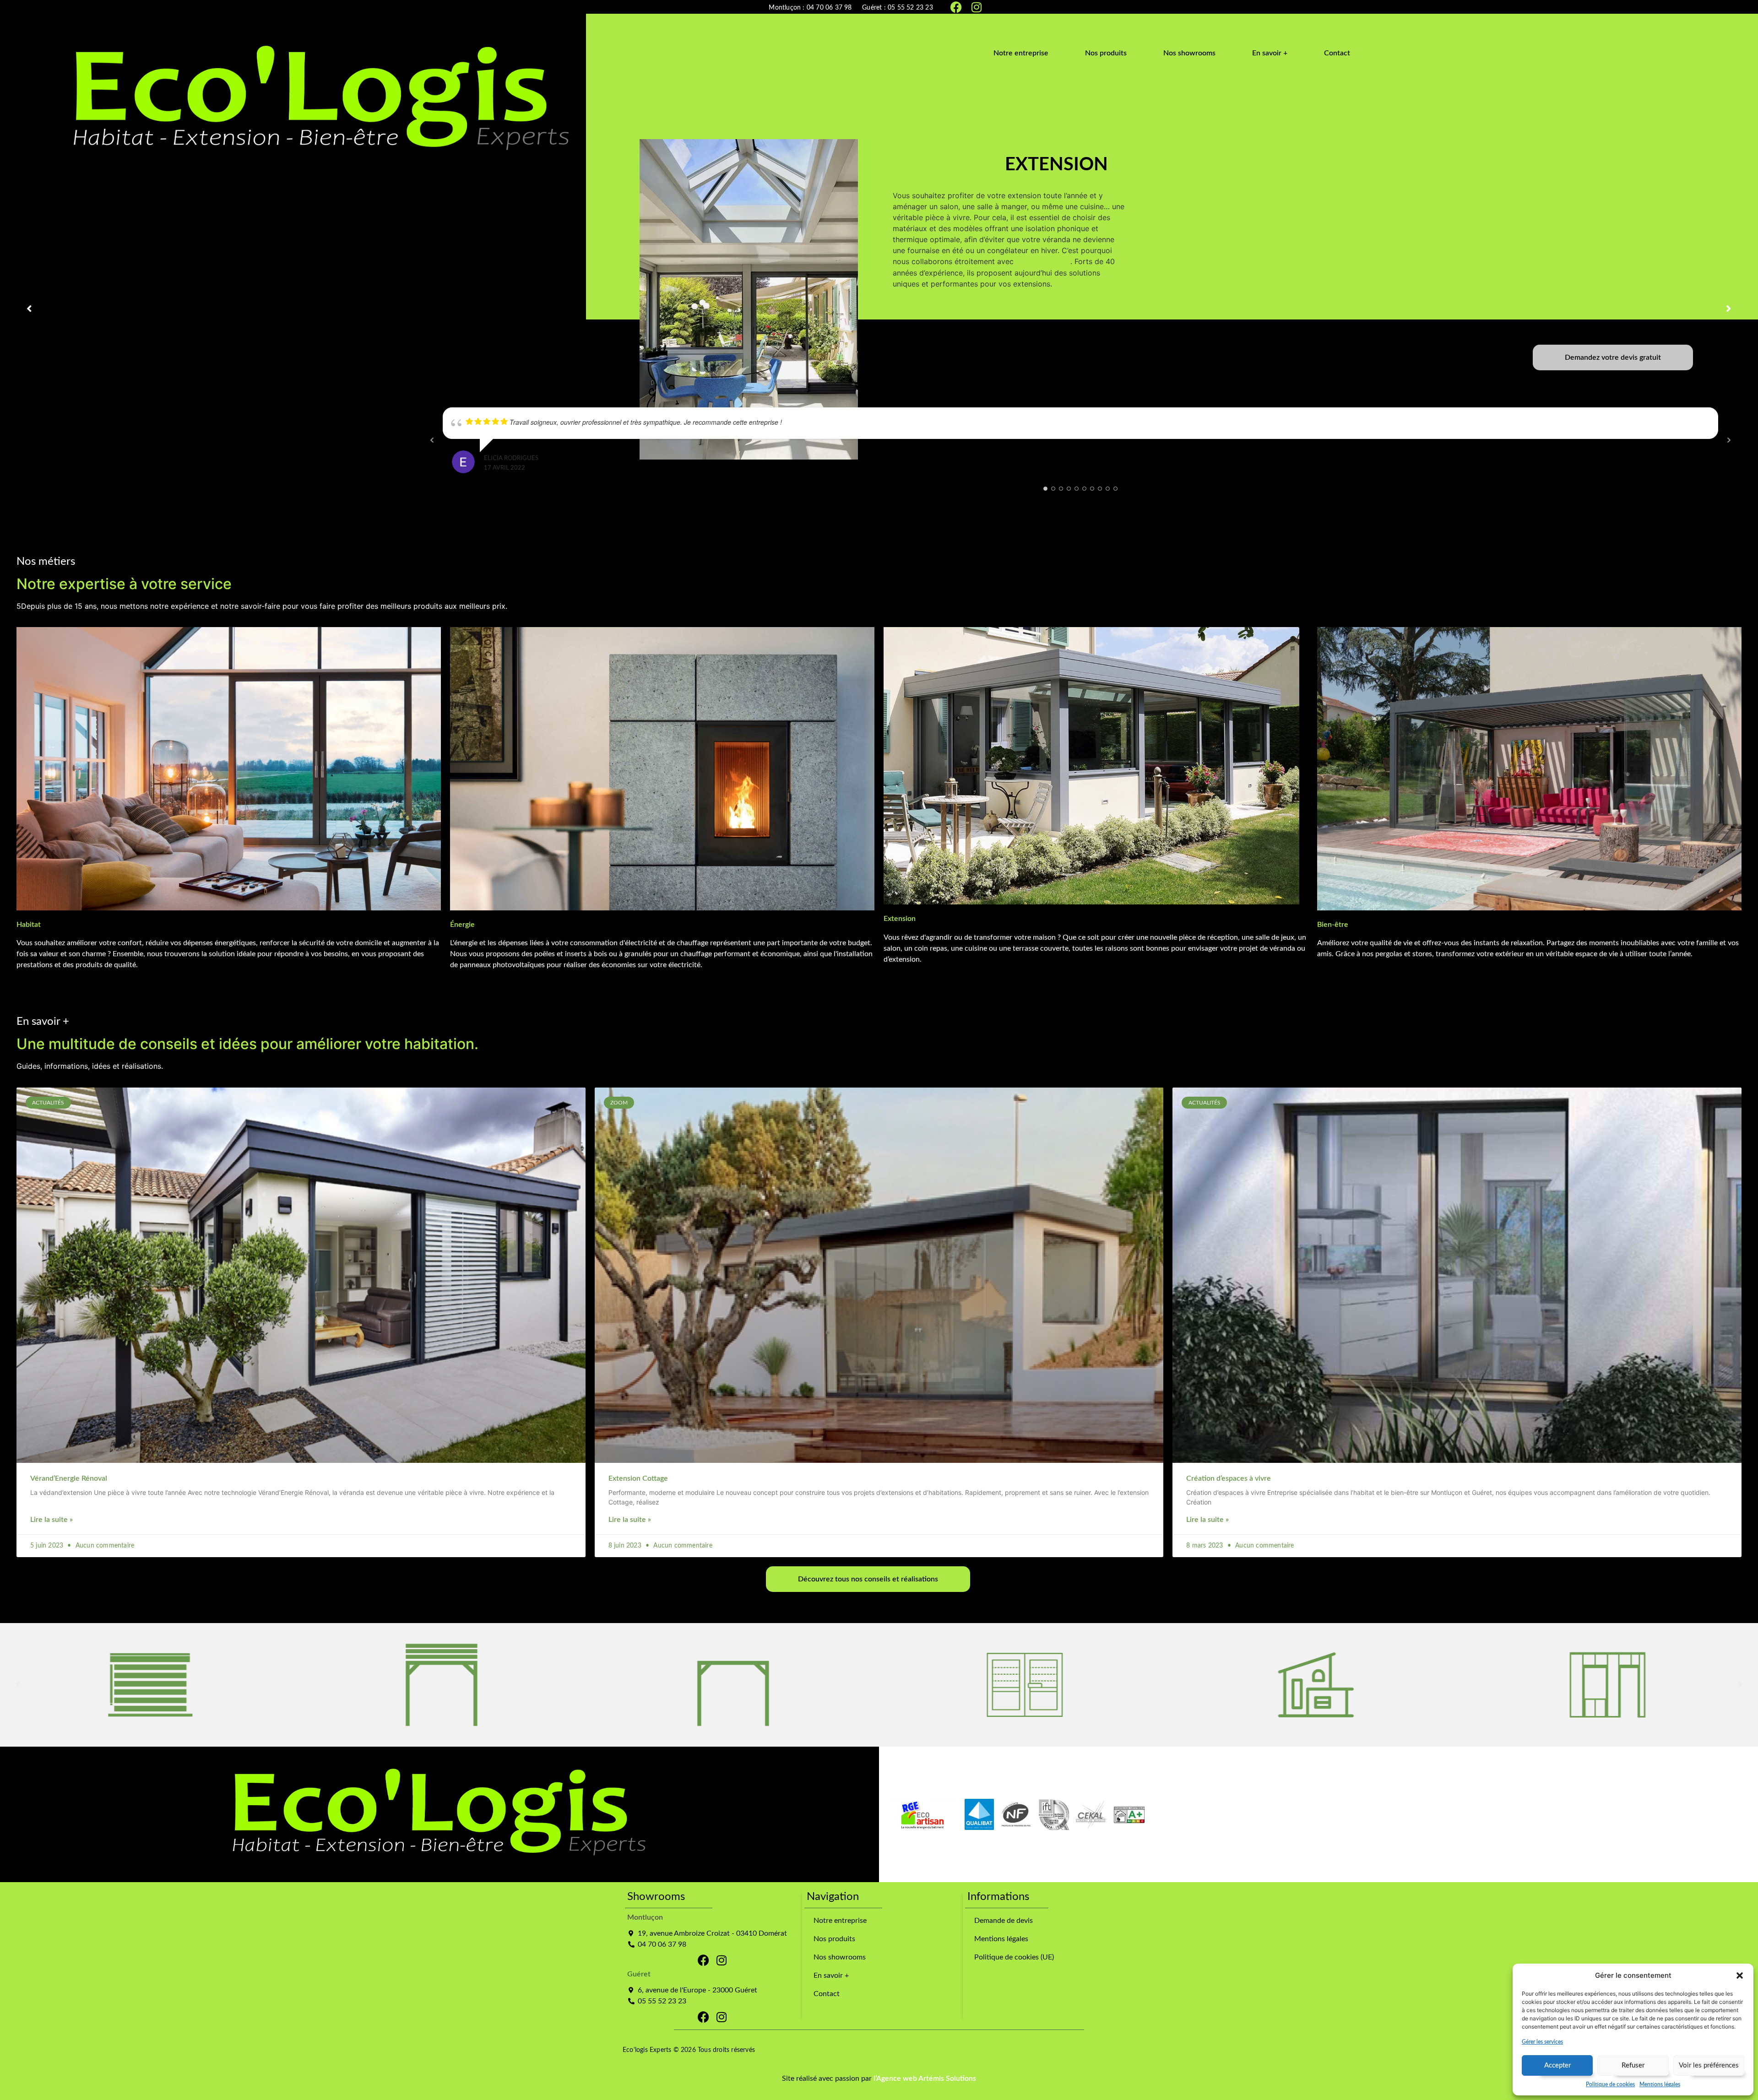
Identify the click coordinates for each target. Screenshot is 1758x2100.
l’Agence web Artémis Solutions (925, 2078)
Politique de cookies (1610, 2084)
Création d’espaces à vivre (1229, 1478)
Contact (827, 1994)
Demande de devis (1004, 1921)
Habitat (29, 925)
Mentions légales (1660, 2084)
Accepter (1557, 2065)
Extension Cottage (638, 1478)
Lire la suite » (52, 1520)
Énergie (462, 925)
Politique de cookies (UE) (1014, 1957)
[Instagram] (977, 7)
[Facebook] (956, 7)
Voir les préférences (1709, 2065)
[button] (1740, 1976)
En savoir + (831, 1976)
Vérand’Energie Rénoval (69, 1478)
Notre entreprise (840, 1921)
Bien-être (1333, 925)
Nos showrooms (840, 1957)
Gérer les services (1542, 2042)
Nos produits (834, 1939)
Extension (900, 919)
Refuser (1633, 2065)
